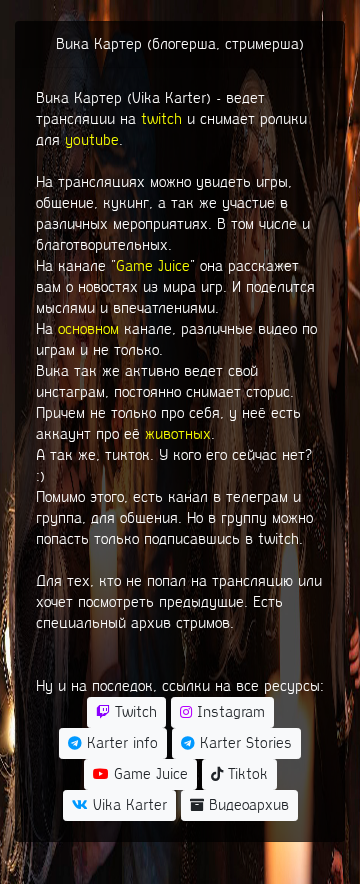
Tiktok (245, 774)
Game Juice (153, 266)
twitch (161, 119)
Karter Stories (243, 743)
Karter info (120, 743)
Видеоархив (246, 805)
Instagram (228, 712)
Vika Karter (127, 805)
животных (178, 434)
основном (88, 329)
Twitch (133, 712)
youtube (92, 140)
